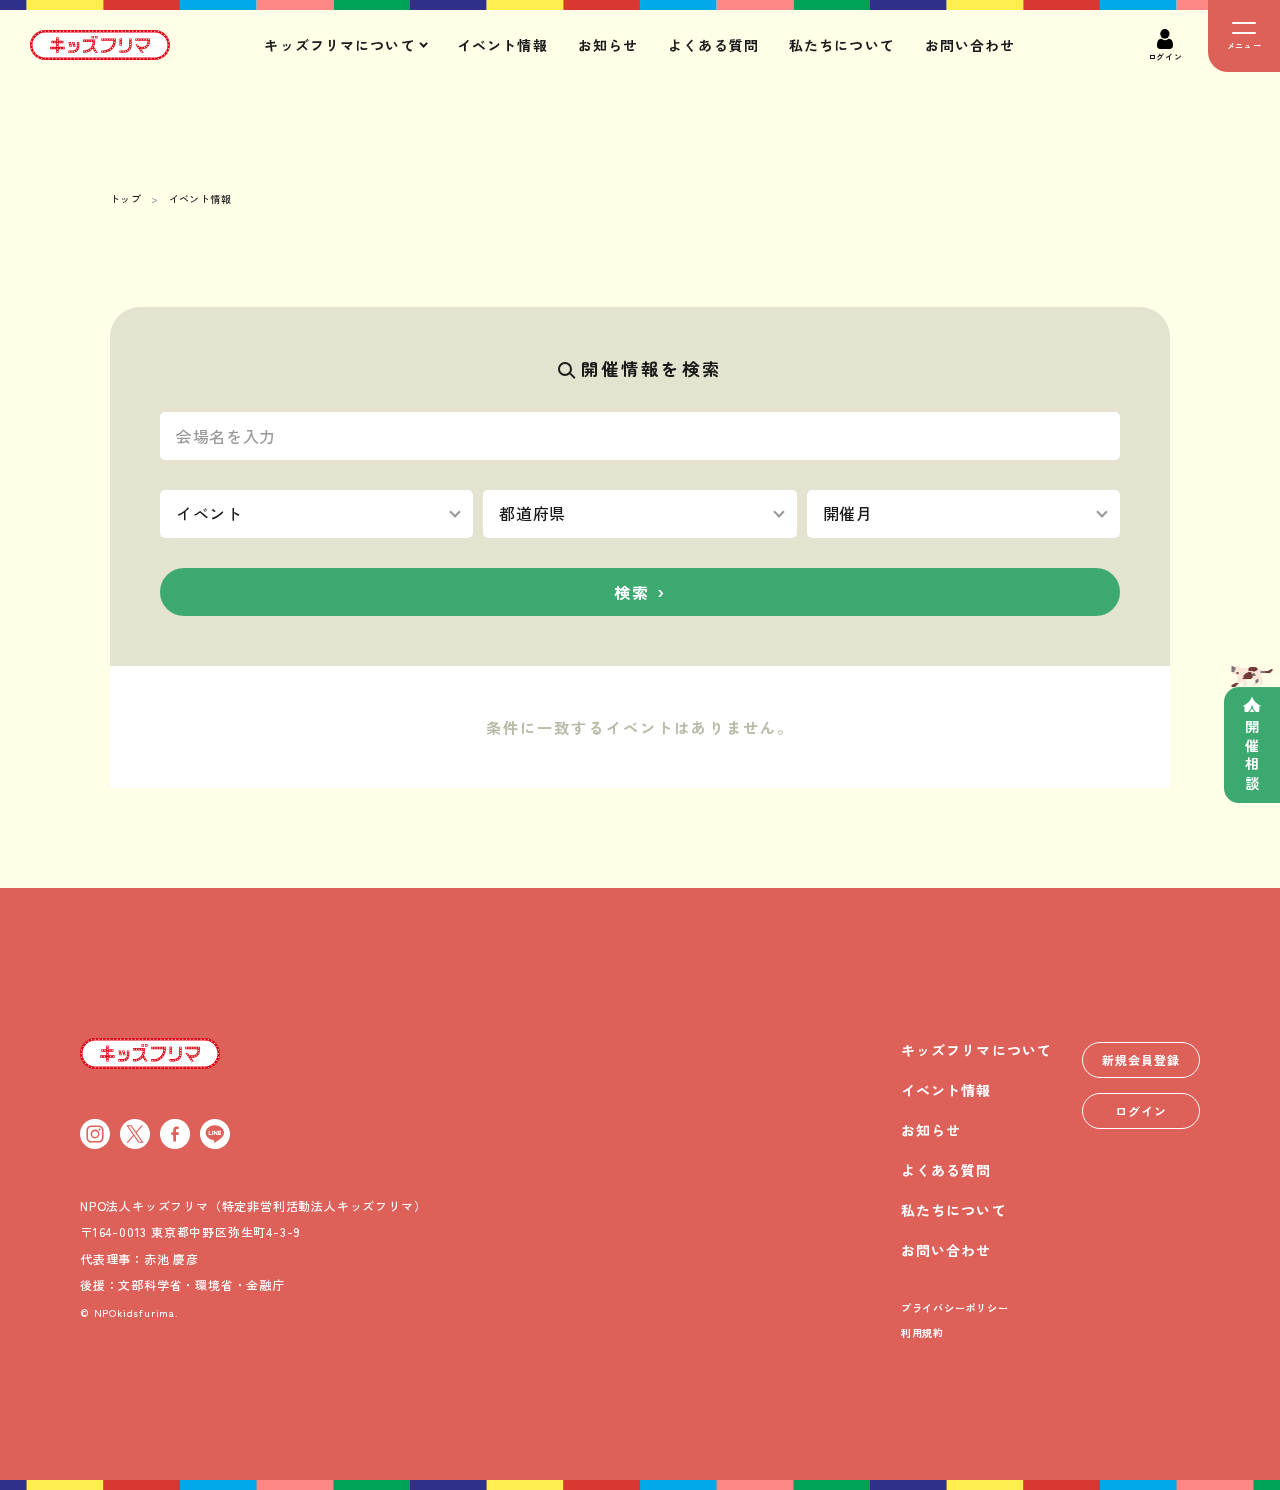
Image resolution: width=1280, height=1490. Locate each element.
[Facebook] (175, 1134)
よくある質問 (713, 45)
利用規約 (922, 1332)
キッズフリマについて (976, 1050)
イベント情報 (502, 45)
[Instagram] (95, 1134)
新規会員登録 (1141, 1059)
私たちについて (842, 45)
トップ (125, 198)
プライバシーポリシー (955, 1307)
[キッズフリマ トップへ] (150, 1053)
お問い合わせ (970, 45)
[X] (135, 1134)
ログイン (1141, 1110)
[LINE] (215, 1134)
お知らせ (608, 45)
